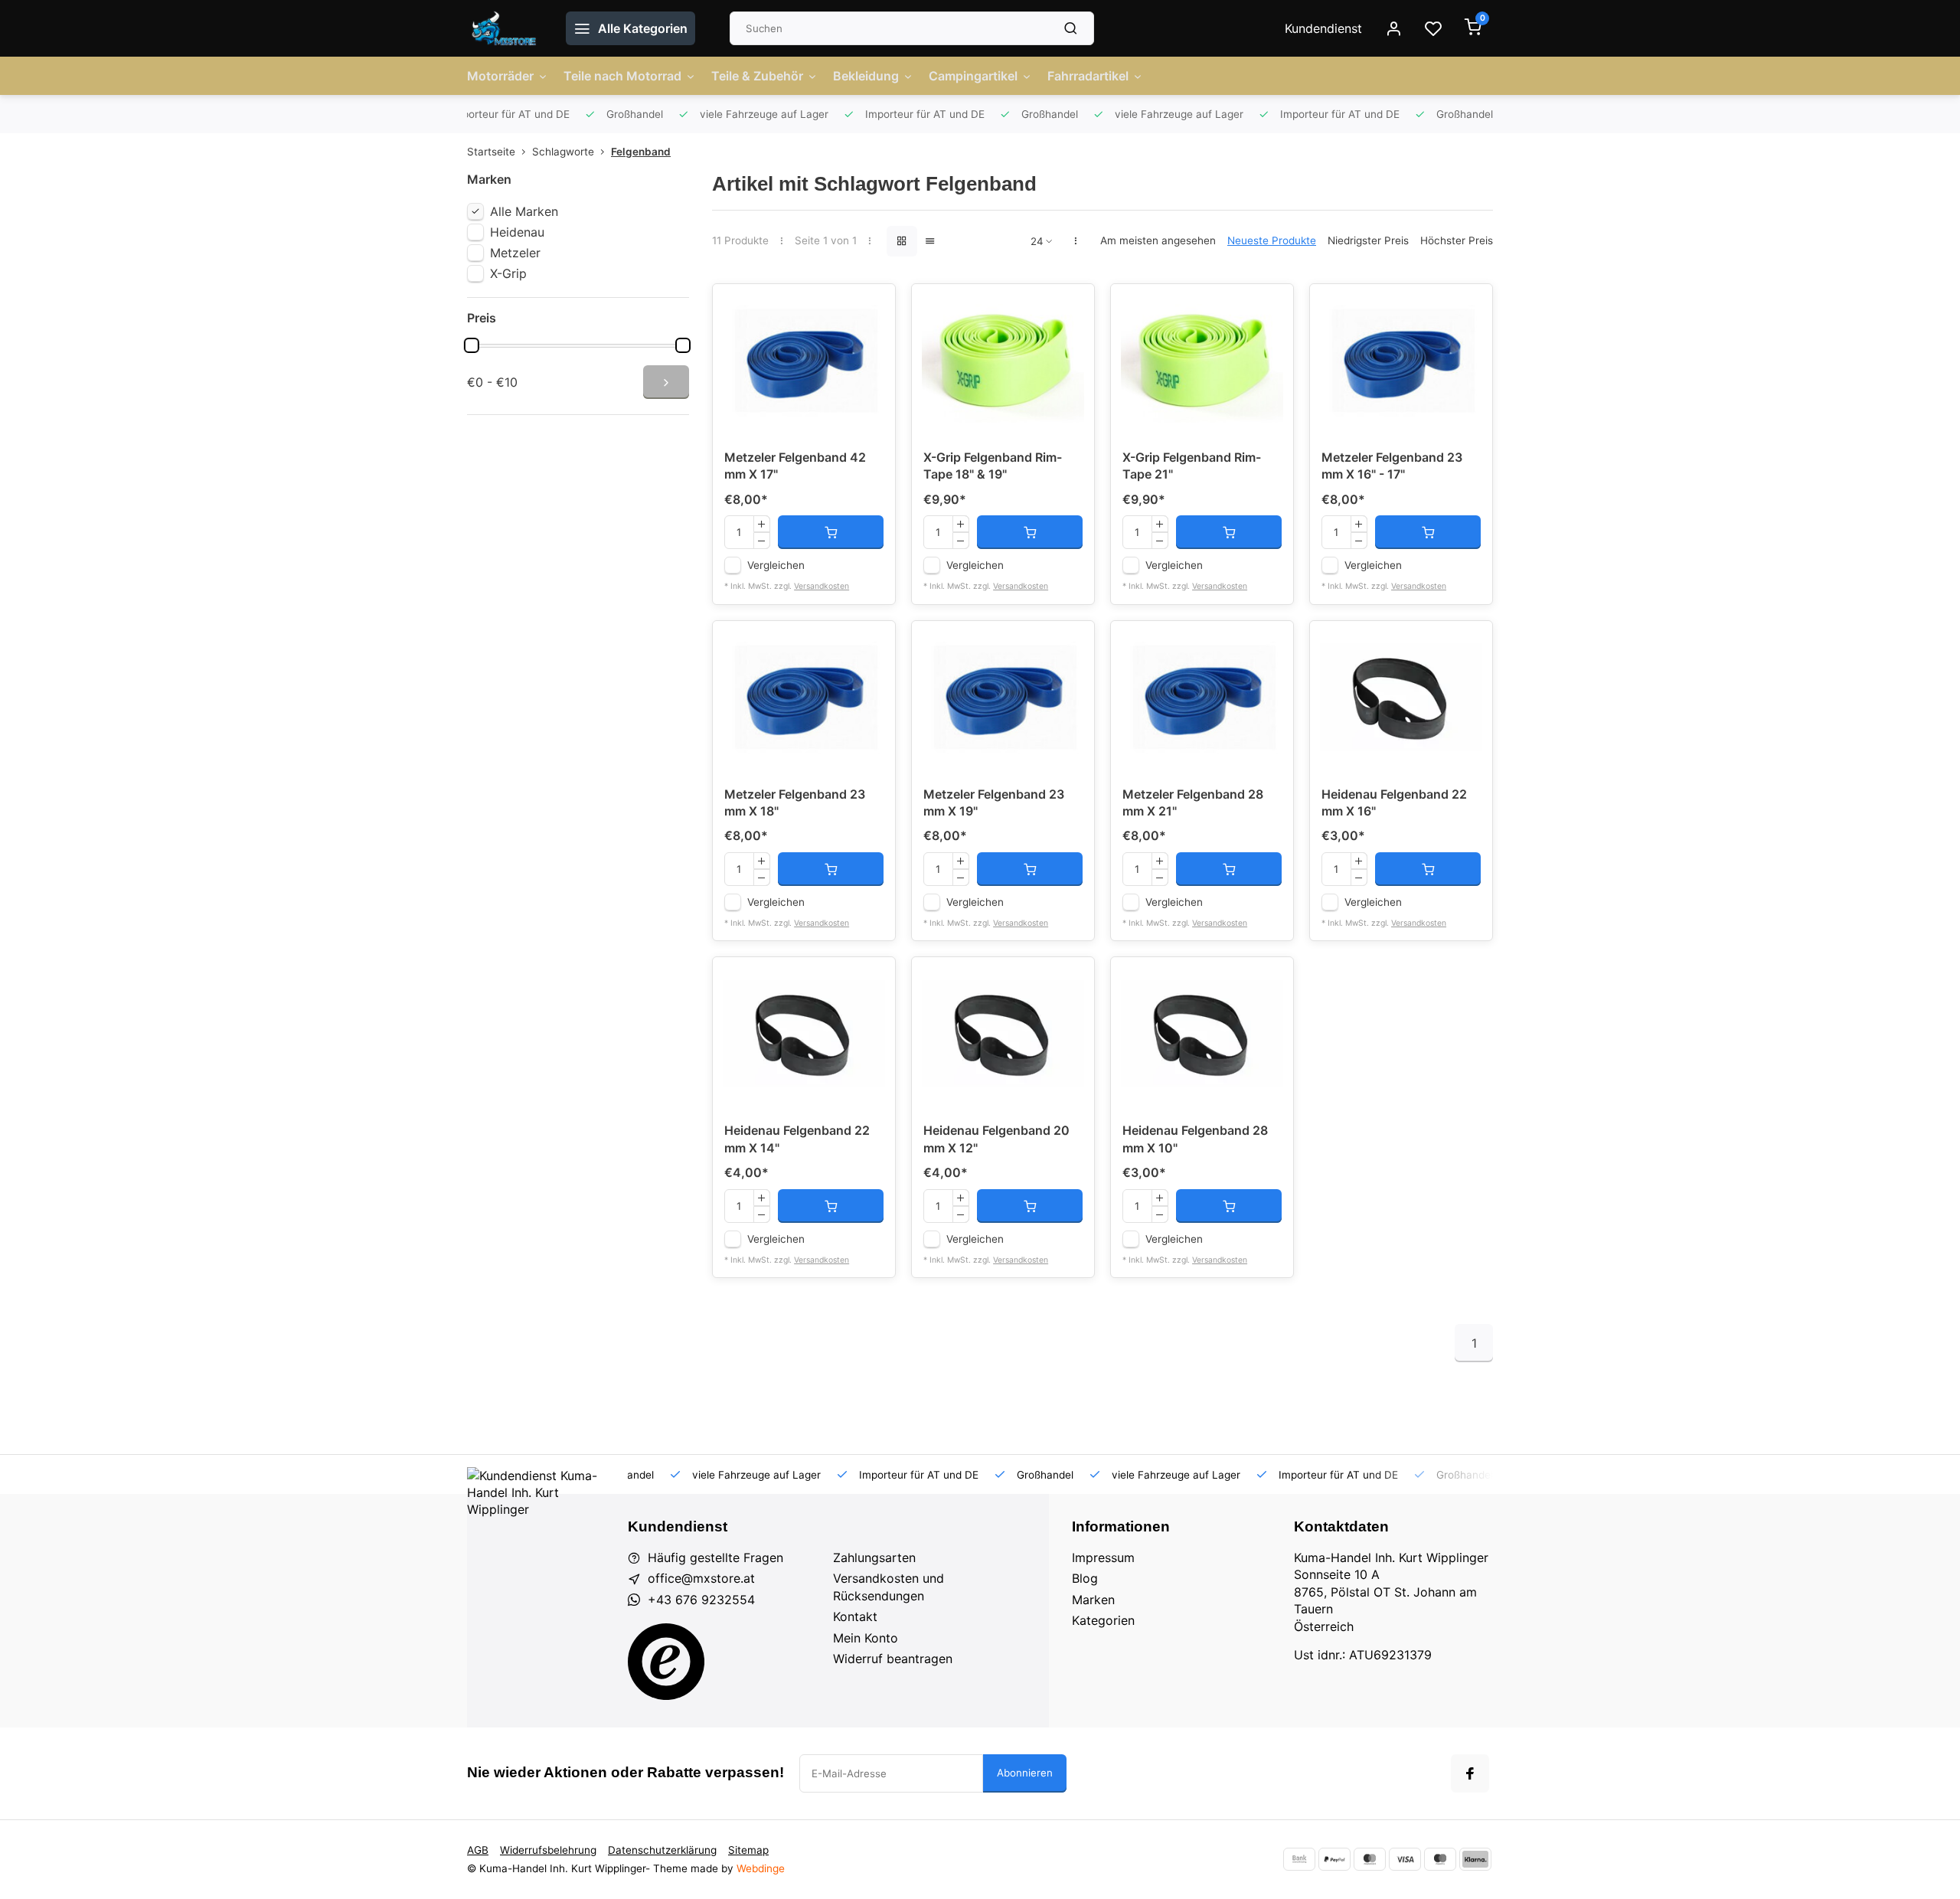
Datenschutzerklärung (662, 1850)
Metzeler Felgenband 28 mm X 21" (1193, 802)
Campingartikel (973, 76)
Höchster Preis (1457, 240)
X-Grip (508, 273)
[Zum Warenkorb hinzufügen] (831, 532)
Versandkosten (822, 586)
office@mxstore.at (701, 1578)
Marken (1093, 1600)
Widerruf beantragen (893, 1659)
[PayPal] (1334, 1859)
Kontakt (855, 1616)
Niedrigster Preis (1368, 240)
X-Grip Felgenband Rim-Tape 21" (1192, 466)
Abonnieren (1025, 1773)
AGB (478, 1850)
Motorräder (500, 76)
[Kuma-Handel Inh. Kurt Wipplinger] (505, 28)
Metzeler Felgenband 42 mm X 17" (795, 466)
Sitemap (748, 1850)
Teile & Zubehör (757, 76)
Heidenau (517, 232)
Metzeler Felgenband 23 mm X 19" (994, 802)
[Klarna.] (1475, 1859)
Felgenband (641, 152)
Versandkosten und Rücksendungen (889, 1587)
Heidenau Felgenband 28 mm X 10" (1195, 1139)
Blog (1085, 1578)
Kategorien (1103, 1620)
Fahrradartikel (1088, 76)
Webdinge (761, 1868)
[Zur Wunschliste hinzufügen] (872, 307)
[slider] (472, 345)
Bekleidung (866, 76)
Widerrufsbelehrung (548, 1850)
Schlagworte (563, 152)
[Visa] (1405, 1859)
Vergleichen (776, 565)
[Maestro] (1440, 1859)
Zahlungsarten (874, 1557)
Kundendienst (1323, 28)
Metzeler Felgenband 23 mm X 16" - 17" (1392, 466)
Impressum (1103, 1557)
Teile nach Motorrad (622, 76)
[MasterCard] (1370, 1859)
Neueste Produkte (1272, 240)
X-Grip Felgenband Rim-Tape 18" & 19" (993, 466)
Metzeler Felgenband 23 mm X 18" (795, 802)
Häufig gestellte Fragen (715, 1557)
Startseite (491, 152)
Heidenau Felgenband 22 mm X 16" (1394, 802)
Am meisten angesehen (1158, 240)
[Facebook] (1470, 1773)
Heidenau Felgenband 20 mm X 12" (996, 1139)
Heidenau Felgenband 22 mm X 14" (797, 1139)
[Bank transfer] (1299, 1859)
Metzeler (515, 253)
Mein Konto (866, 1638)
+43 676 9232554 (701, 1600)
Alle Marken (524, 211)
